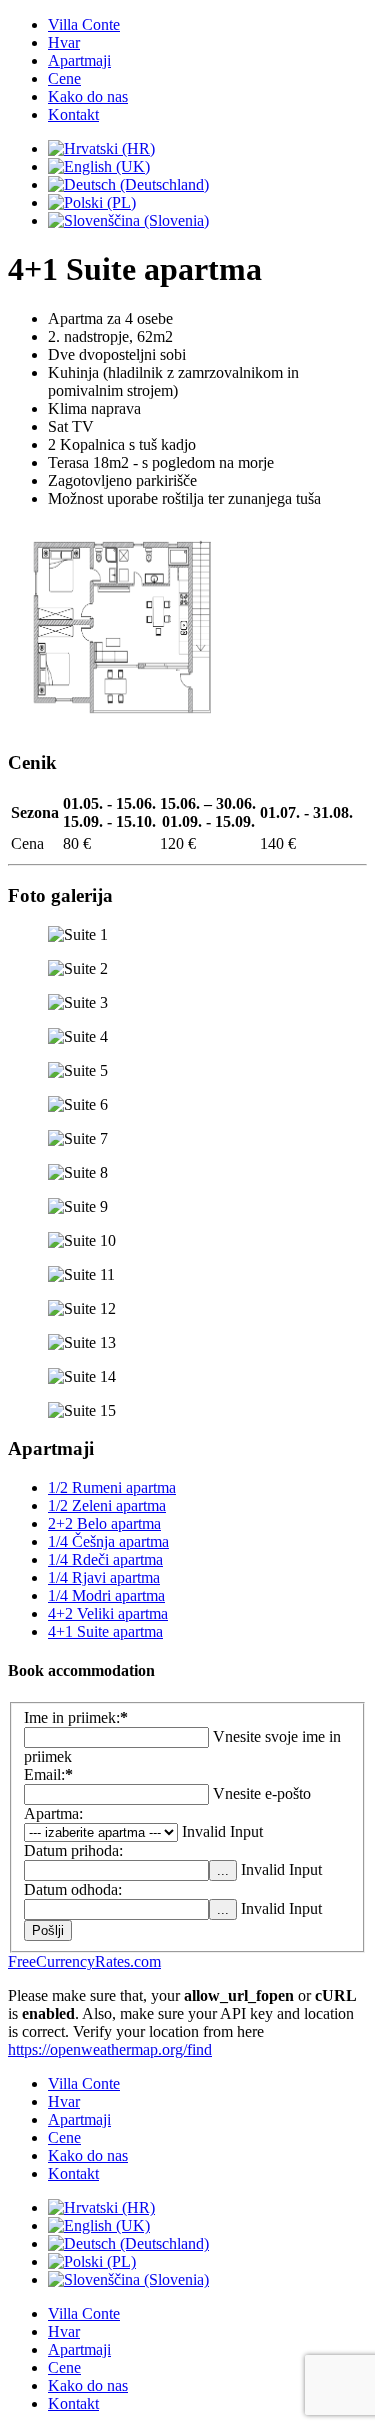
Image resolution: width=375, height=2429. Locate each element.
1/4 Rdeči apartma (105, 1559)
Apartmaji (79, 60)
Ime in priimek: (76, 1717)
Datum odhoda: (73, 1889)
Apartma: (53, 1813)
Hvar (64, 42)
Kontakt (73, 114)
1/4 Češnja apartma (108, 1541)
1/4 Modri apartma (106, 1595)
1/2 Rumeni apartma (112, 1487)
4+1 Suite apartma (105, 1631)
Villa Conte (84, 24)
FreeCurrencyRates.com (84, 1961)
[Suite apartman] (122, 723)
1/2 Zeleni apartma (107, 1505)
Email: (48, 1774)
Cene (64, 78)
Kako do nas (88, 96)
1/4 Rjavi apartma (104, 1577)
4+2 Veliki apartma (108, 1613)
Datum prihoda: (73, 1850)
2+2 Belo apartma (104, 1523)
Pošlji (48, 1930)
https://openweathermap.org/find (110, 2049)
